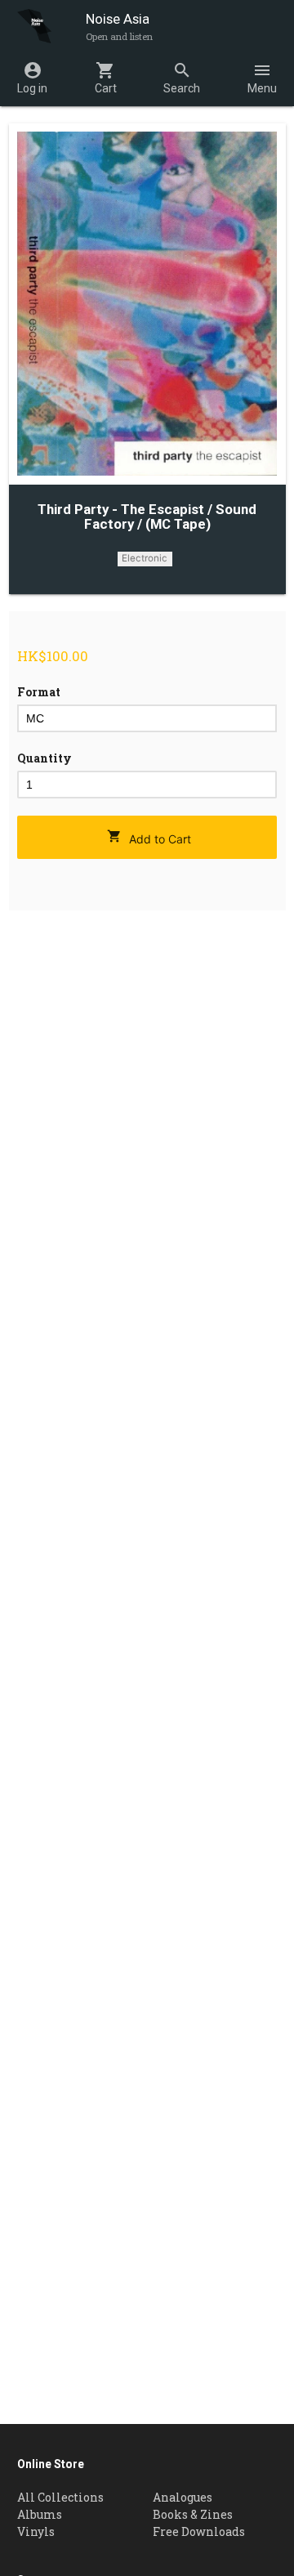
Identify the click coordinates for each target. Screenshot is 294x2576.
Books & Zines (193, 2514)
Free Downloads (199, 2531)
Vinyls (36, 2531)
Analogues (183, 2497)
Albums (40, 2514)
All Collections (60, 2497)
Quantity (45, 758)
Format (39, 692)
